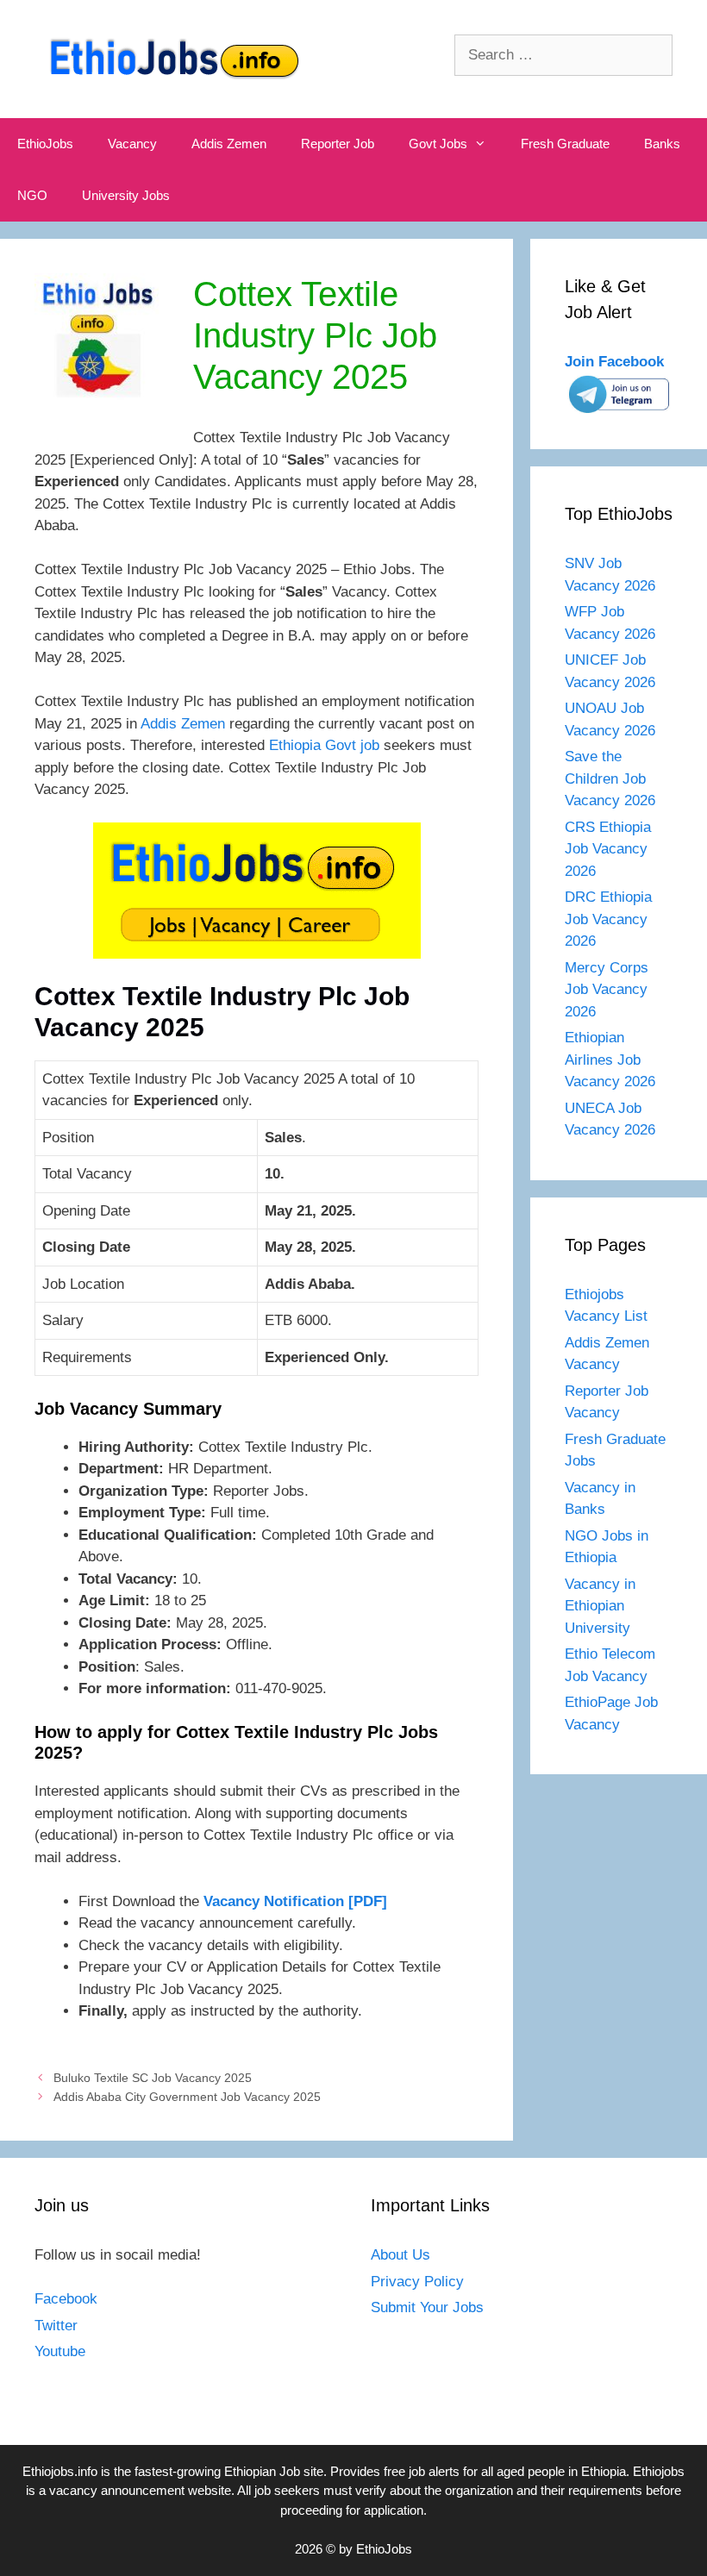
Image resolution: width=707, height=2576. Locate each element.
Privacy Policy (417, 2282)
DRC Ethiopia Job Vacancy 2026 (608, 919)
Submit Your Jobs (427, 2307)
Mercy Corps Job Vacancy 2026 (607, 990)
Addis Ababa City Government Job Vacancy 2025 (187, 2097)
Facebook (66, 2299)
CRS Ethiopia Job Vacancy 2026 (608, 849)
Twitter (56, 2326)
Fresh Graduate (565, 144)
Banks (662, 144)
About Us (400, 2255)
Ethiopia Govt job (324, 745)
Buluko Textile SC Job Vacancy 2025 (153, 2078)
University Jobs (126, 195)
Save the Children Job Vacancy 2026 (610, 778)
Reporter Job (338, 144)
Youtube (60, 2351)
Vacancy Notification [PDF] (295, 1901)
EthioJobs (45, 144)
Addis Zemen (229, 144)
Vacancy (132, 144)
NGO (32, 195)
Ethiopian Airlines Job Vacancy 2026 (610, 1060)
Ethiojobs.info (60, 2471)
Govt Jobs (438, 144)
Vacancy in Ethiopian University (600, 1606)
